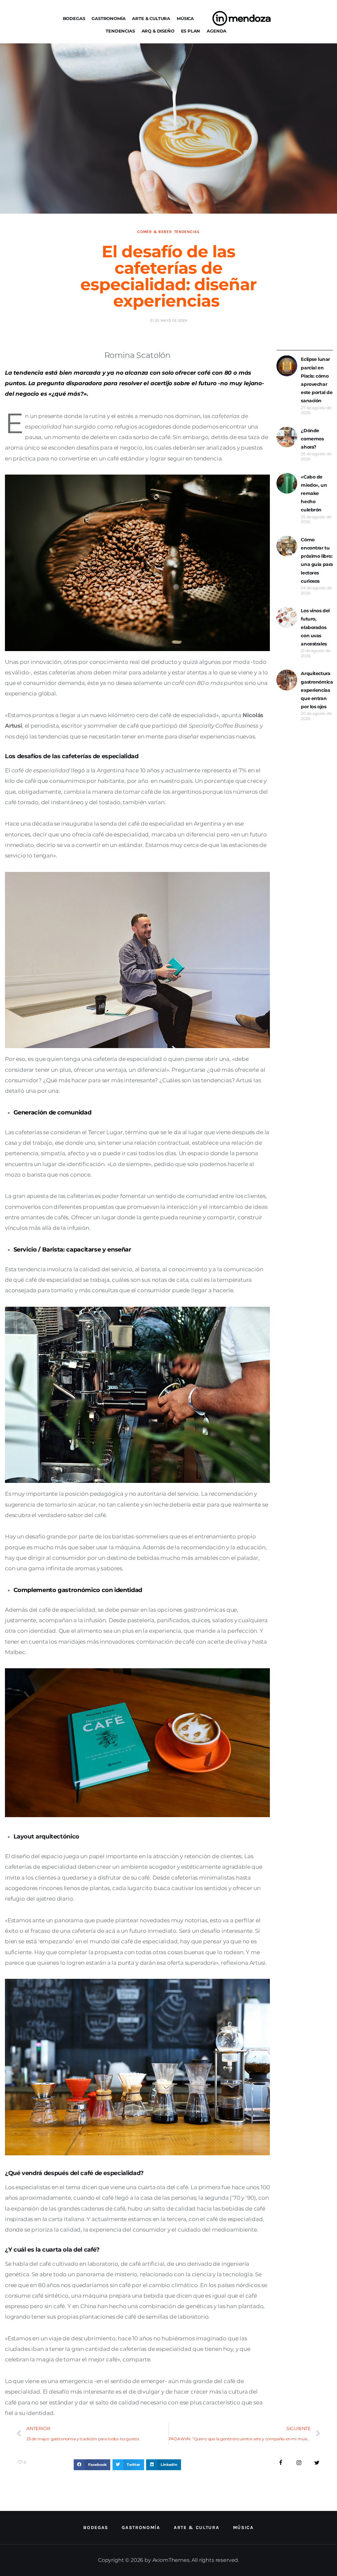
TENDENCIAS (120, 31)
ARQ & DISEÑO (158, 31)
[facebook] (281, 2463)
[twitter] (317, 2463)
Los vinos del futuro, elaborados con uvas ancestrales (315, 627)
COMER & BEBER (155, 232)
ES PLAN (191, 31)
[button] (92, 2465)
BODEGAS (74, 18)
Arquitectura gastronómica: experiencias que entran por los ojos (317, 690)
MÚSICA (185, 18)
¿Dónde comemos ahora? (312, 439)
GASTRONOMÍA (108, 18)
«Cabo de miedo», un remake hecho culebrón (314, 493)
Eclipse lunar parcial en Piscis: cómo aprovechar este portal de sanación (317, 380)
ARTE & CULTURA (151, 18)
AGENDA (217, 31)
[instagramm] (299, 2463)
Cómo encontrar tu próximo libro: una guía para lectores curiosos (317, 560)
